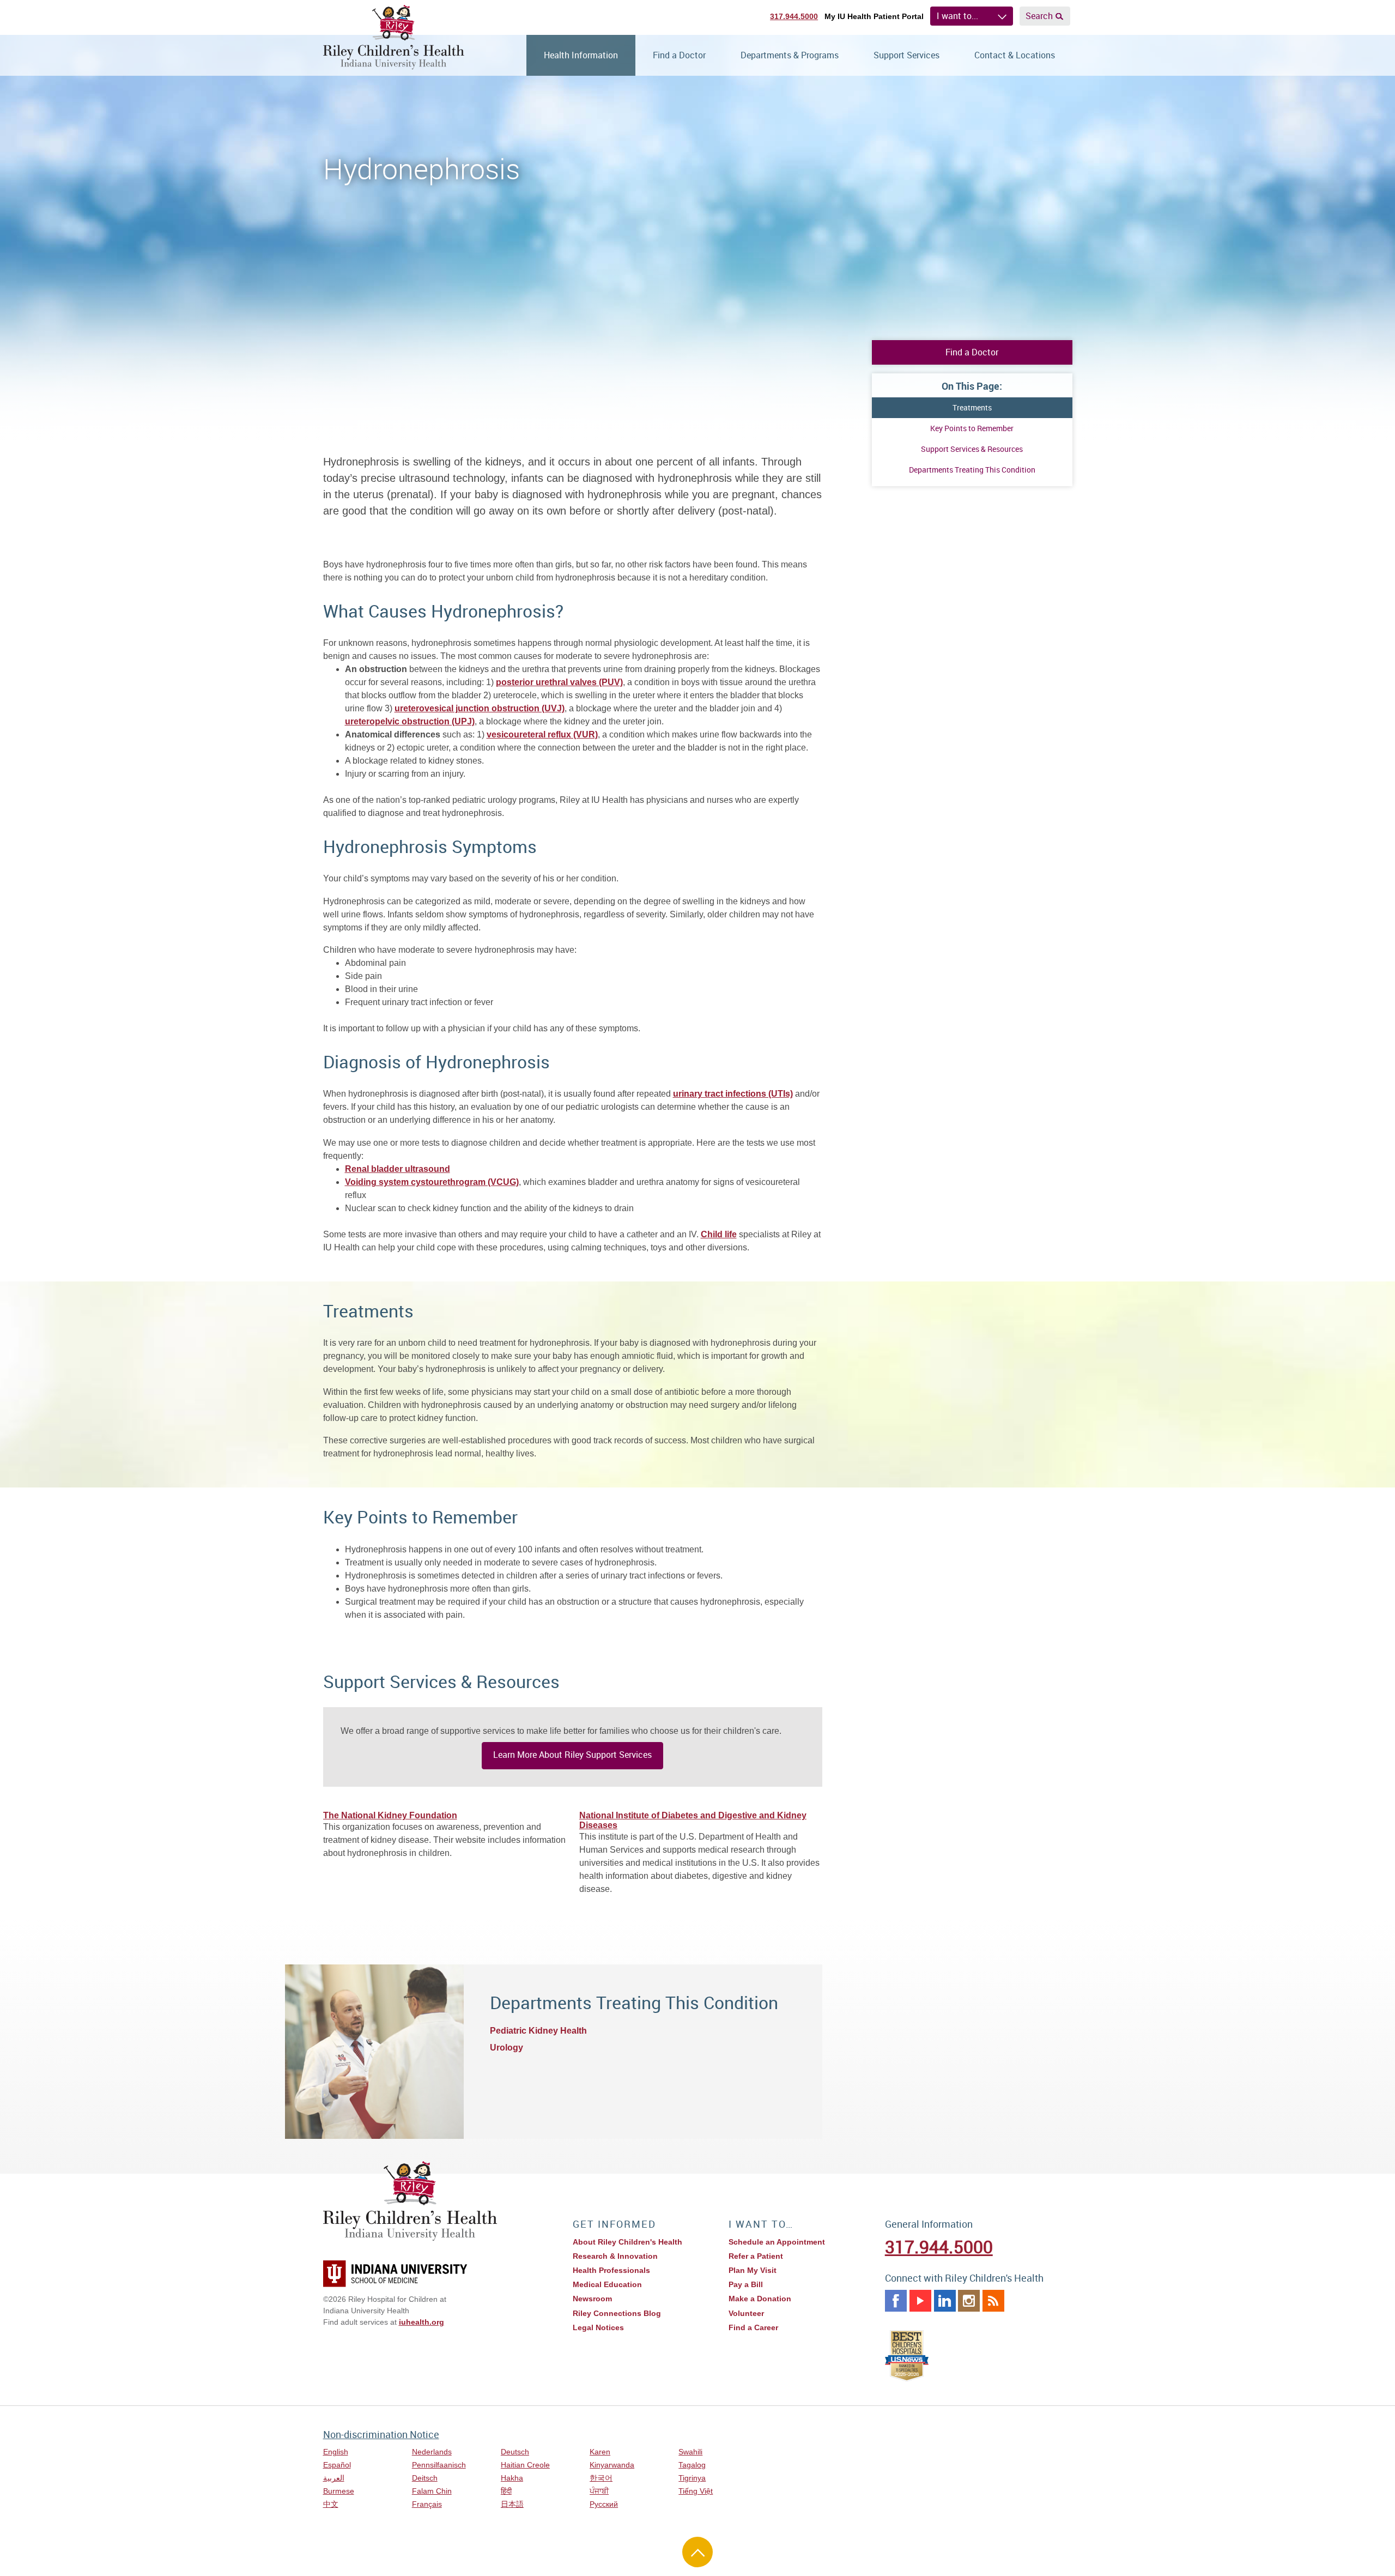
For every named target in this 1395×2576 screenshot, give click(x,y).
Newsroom (592, 2299)
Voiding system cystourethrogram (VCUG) (432, 1182)
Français (427, 2504)
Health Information (581, 55)
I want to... (957, 16)
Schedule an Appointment (777, 2242)
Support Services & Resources (972, 449)
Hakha (512, 2478)
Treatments (972, 407)
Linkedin (945, 2301)
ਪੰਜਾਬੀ (599, 2491)
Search (1039, 16)
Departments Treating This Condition (972, 470)
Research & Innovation (615, 2256)
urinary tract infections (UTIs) (733, 1094)
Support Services (906, 55)
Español (337, 2465)
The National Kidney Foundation (390, 1815)
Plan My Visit (753, 2270)
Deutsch (515, 2452)
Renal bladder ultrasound (398, 1169)
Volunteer (746, 2313)
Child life (719, 1234)
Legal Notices (598, 2327)
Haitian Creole (525, 2465)
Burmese (339, 2491)
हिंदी (506, 2491)
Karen (600, 2452)
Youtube (920, 2301)
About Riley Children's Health (627, 2242)
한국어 (601, 2478)
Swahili (690, 2452)
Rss (993, 2301)
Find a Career (753, 2327)
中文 (331, 2504)
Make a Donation (760, 2299)
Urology (507, 2048)
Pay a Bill (746, 2284)
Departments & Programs (790, 55)
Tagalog (692, 2465)
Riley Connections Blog (617, 2313)
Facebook (896, 2301)
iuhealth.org (421, 2322)
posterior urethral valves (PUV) (559, 682)
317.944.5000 (794, 16)
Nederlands (432, 2452)
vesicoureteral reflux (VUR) (542, 734)
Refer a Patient (756, 2256)
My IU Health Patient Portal (874, 16)
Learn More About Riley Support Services (572, 1755)
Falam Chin (432, 2491)
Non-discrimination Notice (381, 2434)
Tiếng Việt (696, 2491)
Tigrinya (692, 2478)
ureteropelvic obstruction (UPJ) (410, 721)
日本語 (512, 2504)
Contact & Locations (1015, 55)
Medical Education (607, 2284)
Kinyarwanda (612, 2465)
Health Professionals (611, 2270)
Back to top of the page (697, 2552)
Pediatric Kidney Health (538, 2031)
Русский (604, 2504)
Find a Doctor (679, 55)
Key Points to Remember (972, 428)
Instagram (969, 2301)
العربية (334, 2478)
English (336, 2452)
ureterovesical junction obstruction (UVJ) (480, 708)
